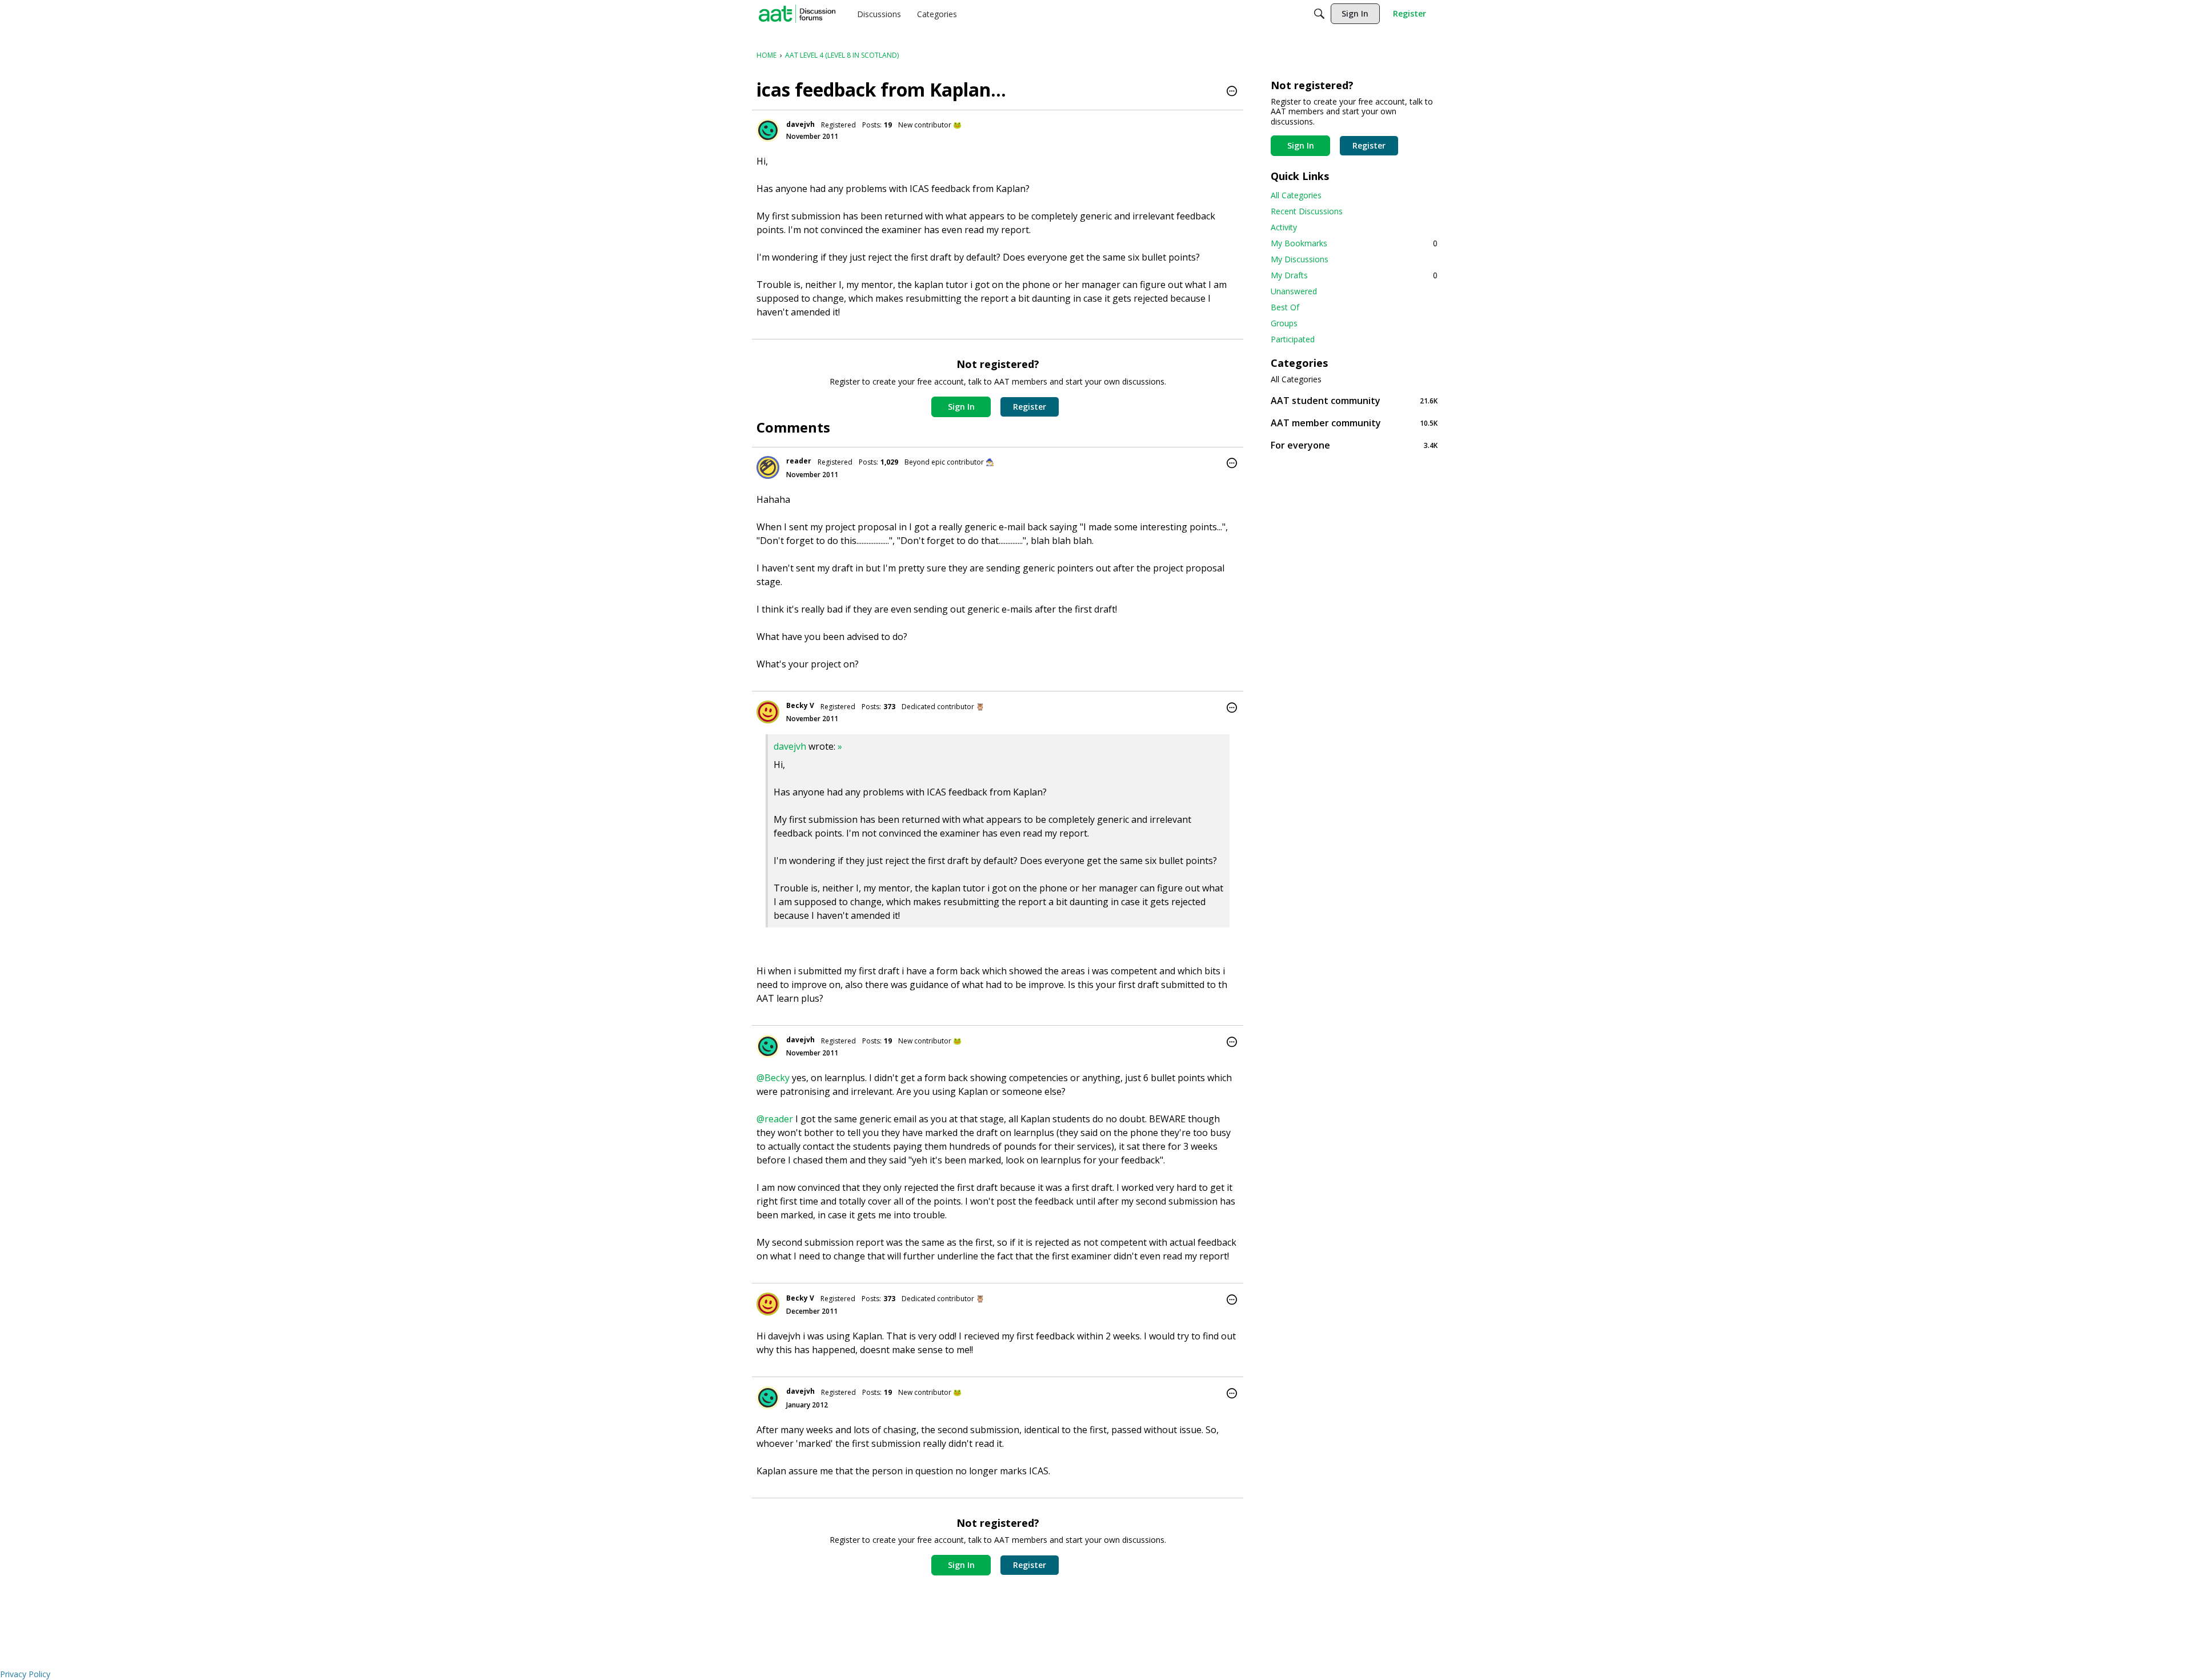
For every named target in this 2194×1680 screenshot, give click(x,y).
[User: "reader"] (768, 467)
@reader (775, 1119)
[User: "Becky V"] (768, 712)
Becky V (800, 705)
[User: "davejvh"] (768, 130)
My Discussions (1300, 259)
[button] (1232, 92)
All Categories (1296, 195)
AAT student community (1354, 400)
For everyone (1354, 445)
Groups (1284, 323)
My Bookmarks (1354, 243)
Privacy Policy (25, 1674)
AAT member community (1354, 423)
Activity (1284, 227)
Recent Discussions (1307, 211)
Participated (1293, 339)
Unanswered (1294, 291)
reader (799, 461)
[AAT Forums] (797, 14)
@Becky (773, 1078)
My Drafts (1354, 275)
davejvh (800, 124)
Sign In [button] (961, 407)
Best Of (1285, 307)
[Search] (1319, 14)
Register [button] (1030, 407)
